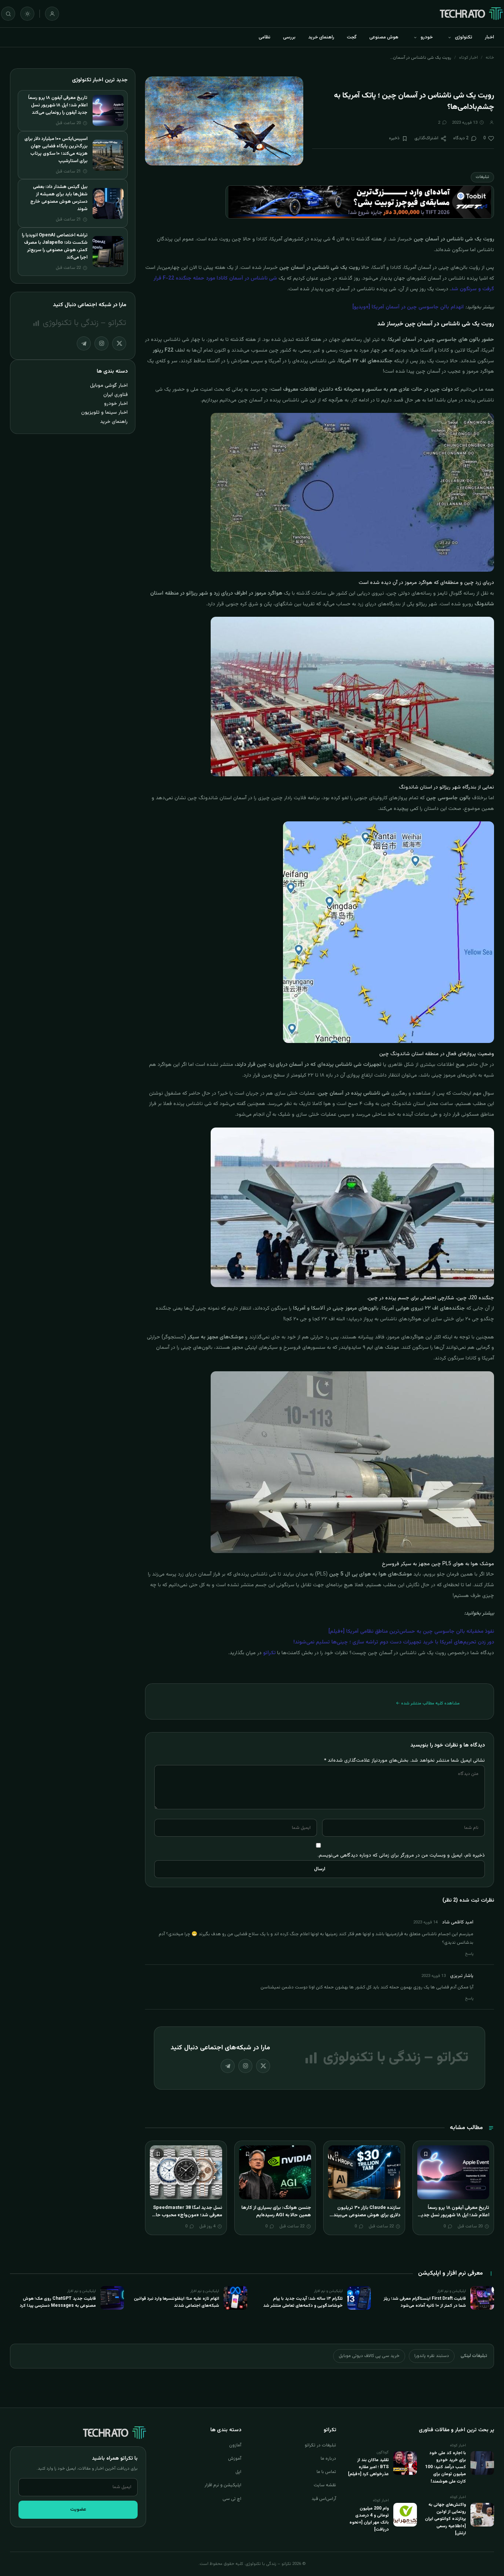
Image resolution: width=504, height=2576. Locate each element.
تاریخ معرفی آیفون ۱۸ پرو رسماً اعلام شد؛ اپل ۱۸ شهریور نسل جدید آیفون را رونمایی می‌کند (454, 2215)
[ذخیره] (426, 2154)
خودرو (427, 37)
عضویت (78, 2510)
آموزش (235, 2459)
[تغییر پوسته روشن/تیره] (27, 14)
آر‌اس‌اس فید (324, 2499)
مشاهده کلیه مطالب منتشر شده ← (428, 1703)
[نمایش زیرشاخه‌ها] (449, 37)
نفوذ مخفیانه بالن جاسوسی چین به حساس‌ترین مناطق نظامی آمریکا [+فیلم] (411, 1632)
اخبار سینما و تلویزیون (104, 412)
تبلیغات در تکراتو (320, 2445)
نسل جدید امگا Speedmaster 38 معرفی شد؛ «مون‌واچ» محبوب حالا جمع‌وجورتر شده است (188, 2215)
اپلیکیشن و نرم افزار (223, 2485)
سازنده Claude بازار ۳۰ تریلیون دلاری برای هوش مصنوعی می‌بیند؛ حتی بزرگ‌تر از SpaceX (366, 2215)
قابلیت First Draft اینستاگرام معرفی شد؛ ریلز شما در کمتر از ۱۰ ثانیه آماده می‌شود (425, 2302)
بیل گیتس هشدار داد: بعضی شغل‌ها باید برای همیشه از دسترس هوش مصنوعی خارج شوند (59, 198)
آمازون (235, 2445)
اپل (238, 2472)
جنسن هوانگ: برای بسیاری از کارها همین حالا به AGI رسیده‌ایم (276, 2211)
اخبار (489, 37)
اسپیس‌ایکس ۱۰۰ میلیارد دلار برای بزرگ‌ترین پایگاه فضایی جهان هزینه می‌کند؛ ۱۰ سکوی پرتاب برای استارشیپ (56, 150)
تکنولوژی (464, 37)
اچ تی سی (232, 2499)
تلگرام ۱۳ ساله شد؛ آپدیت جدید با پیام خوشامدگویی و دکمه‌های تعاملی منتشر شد (303, 2302)
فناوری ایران (115, 395)
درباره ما (328, 2459)
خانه (490, 58)
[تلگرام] (228, 2066)
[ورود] (52, 14)
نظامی (265, 37)
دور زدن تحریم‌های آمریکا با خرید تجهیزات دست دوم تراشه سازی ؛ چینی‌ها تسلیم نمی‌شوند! (394, 1642)
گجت (352, 37)
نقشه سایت (325, 2485)
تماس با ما (326, 2472)
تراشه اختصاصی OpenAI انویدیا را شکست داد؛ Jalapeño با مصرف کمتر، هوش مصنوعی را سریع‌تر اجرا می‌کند (55, 246)
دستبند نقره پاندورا (432, 2356)
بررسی (289, 37)
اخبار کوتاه (468, 58)
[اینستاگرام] (245, 2066)
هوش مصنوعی (384, 37)
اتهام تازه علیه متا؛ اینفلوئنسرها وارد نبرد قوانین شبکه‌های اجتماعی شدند (177, 2302)
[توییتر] (263, 2066)
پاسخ (469, 1954)
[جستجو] (8, 14)
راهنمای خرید (321, 37)
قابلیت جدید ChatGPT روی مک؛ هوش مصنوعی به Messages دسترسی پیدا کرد (58, 2302)
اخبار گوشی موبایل (109, 385)
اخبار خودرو (116, 403)
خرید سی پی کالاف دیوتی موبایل (369, 2356)
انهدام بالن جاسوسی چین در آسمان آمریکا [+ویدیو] (408, 307)
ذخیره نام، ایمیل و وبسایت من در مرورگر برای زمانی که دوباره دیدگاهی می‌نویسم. (401, 1855)
